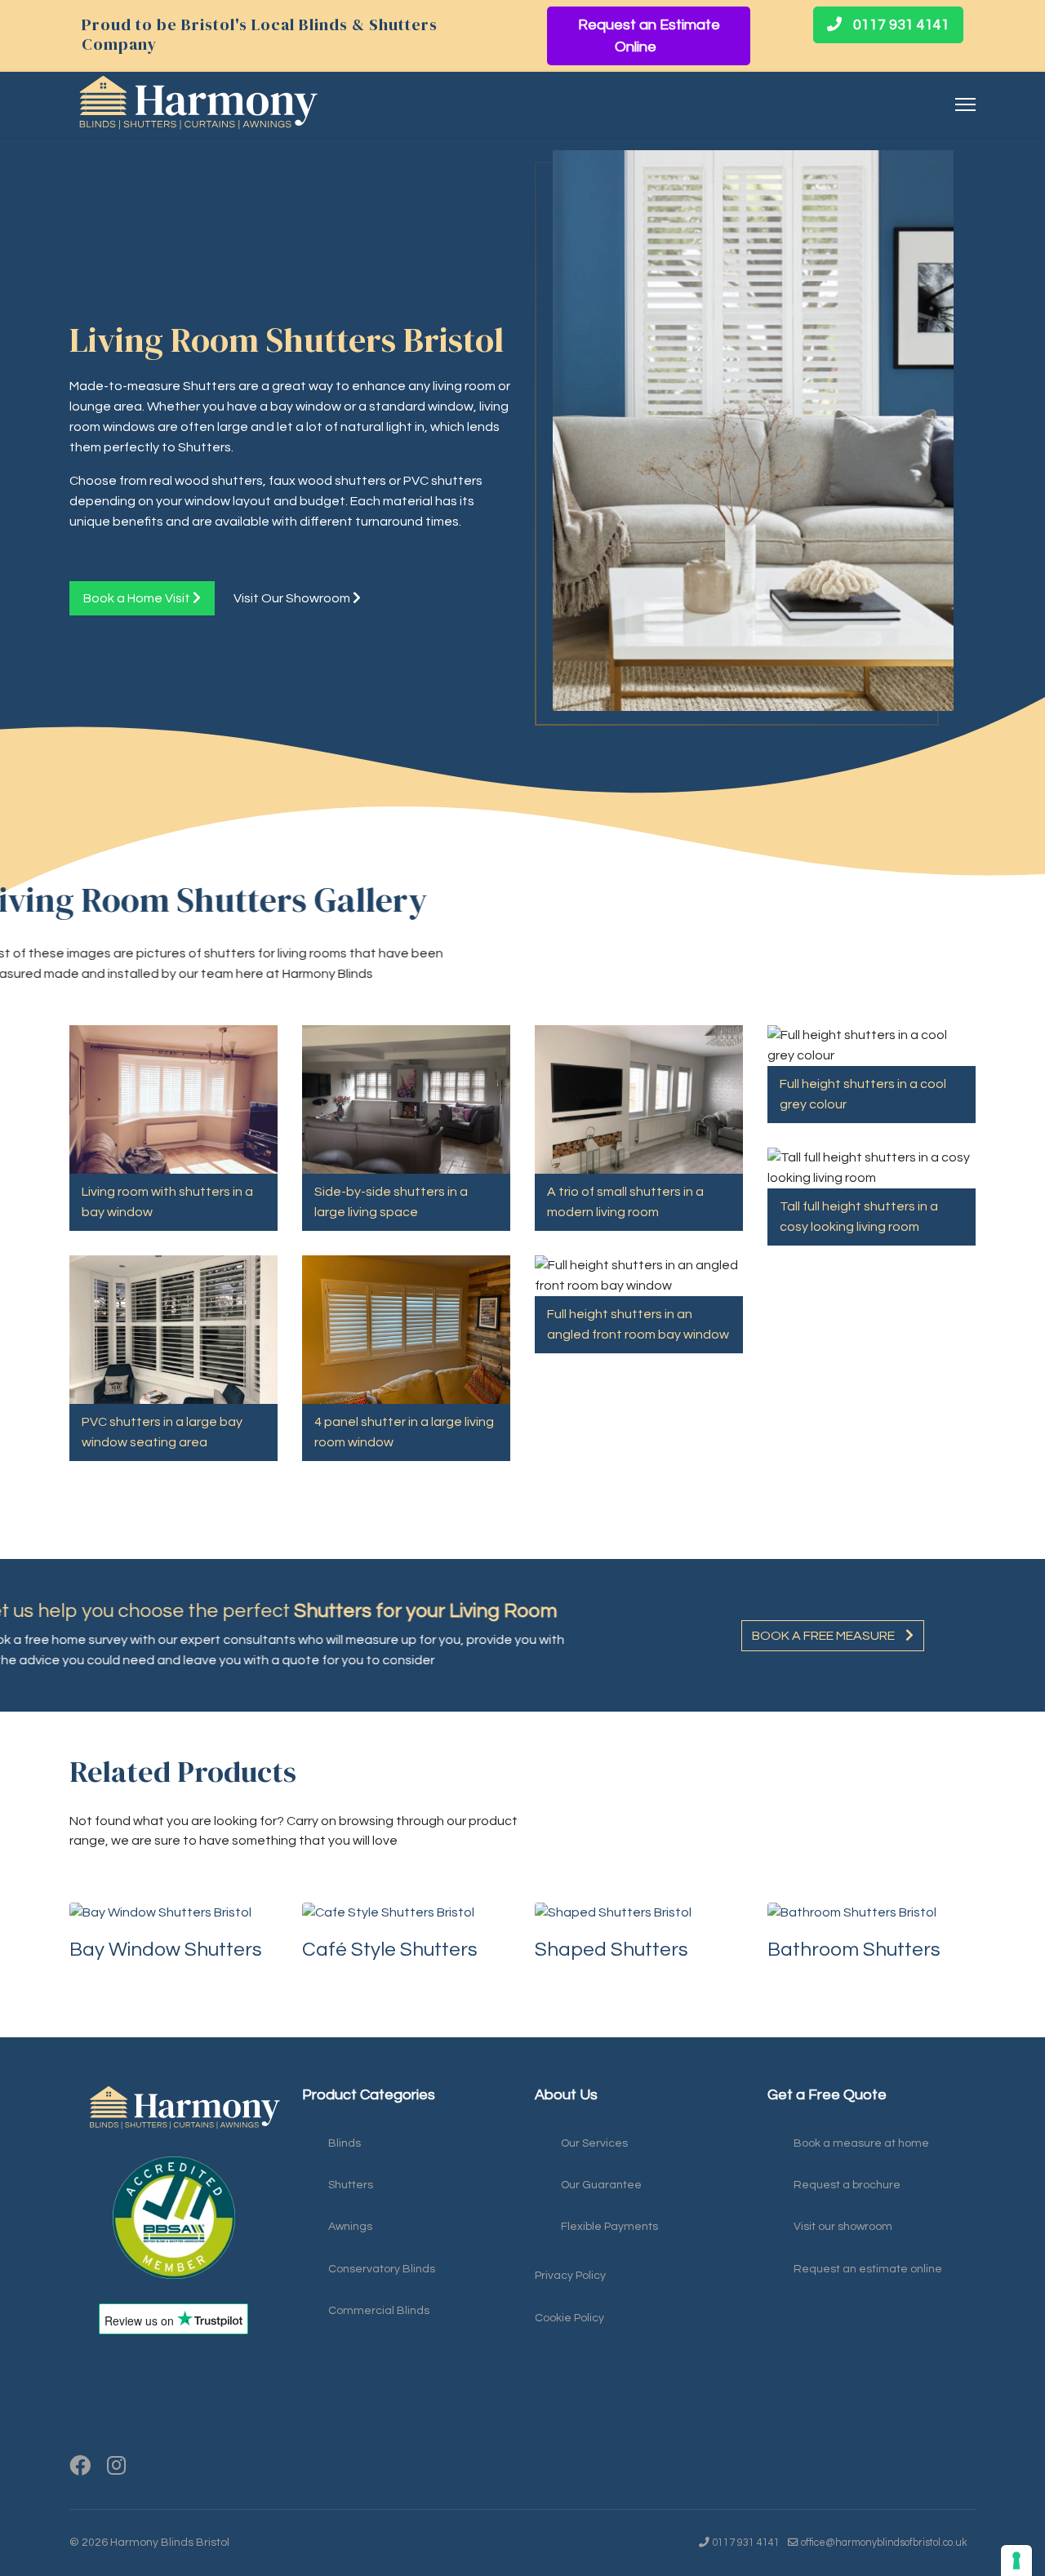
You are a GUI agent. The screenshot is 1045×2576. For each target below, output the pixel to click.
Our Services (594, 2143)
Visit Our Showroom (293, 598)
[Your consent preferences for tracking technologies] (1016, 2560)
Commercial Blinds (379, 2311)
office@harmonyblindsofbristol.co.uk (884, 2543)
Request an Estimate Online (649, 36)
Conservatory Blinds (382, 2269)
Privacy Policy (570, 2276)
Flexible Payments (609, 2227)
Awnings (350, 2227)
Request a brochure (847, 2185)
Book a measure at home (861, 2143)
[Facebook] (80, 2467)
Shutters (351, 2185)
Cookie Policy (569, 2318)
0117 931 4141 (900, 25)
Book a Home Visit (138, 598)
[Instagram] (116, 2467)
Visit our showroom (843, 2227)
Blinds (345, 2143)
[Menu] (965, 104)
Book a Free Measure (825, 1636)
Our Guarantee (601, 2185)
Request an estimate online (868, 2269)
